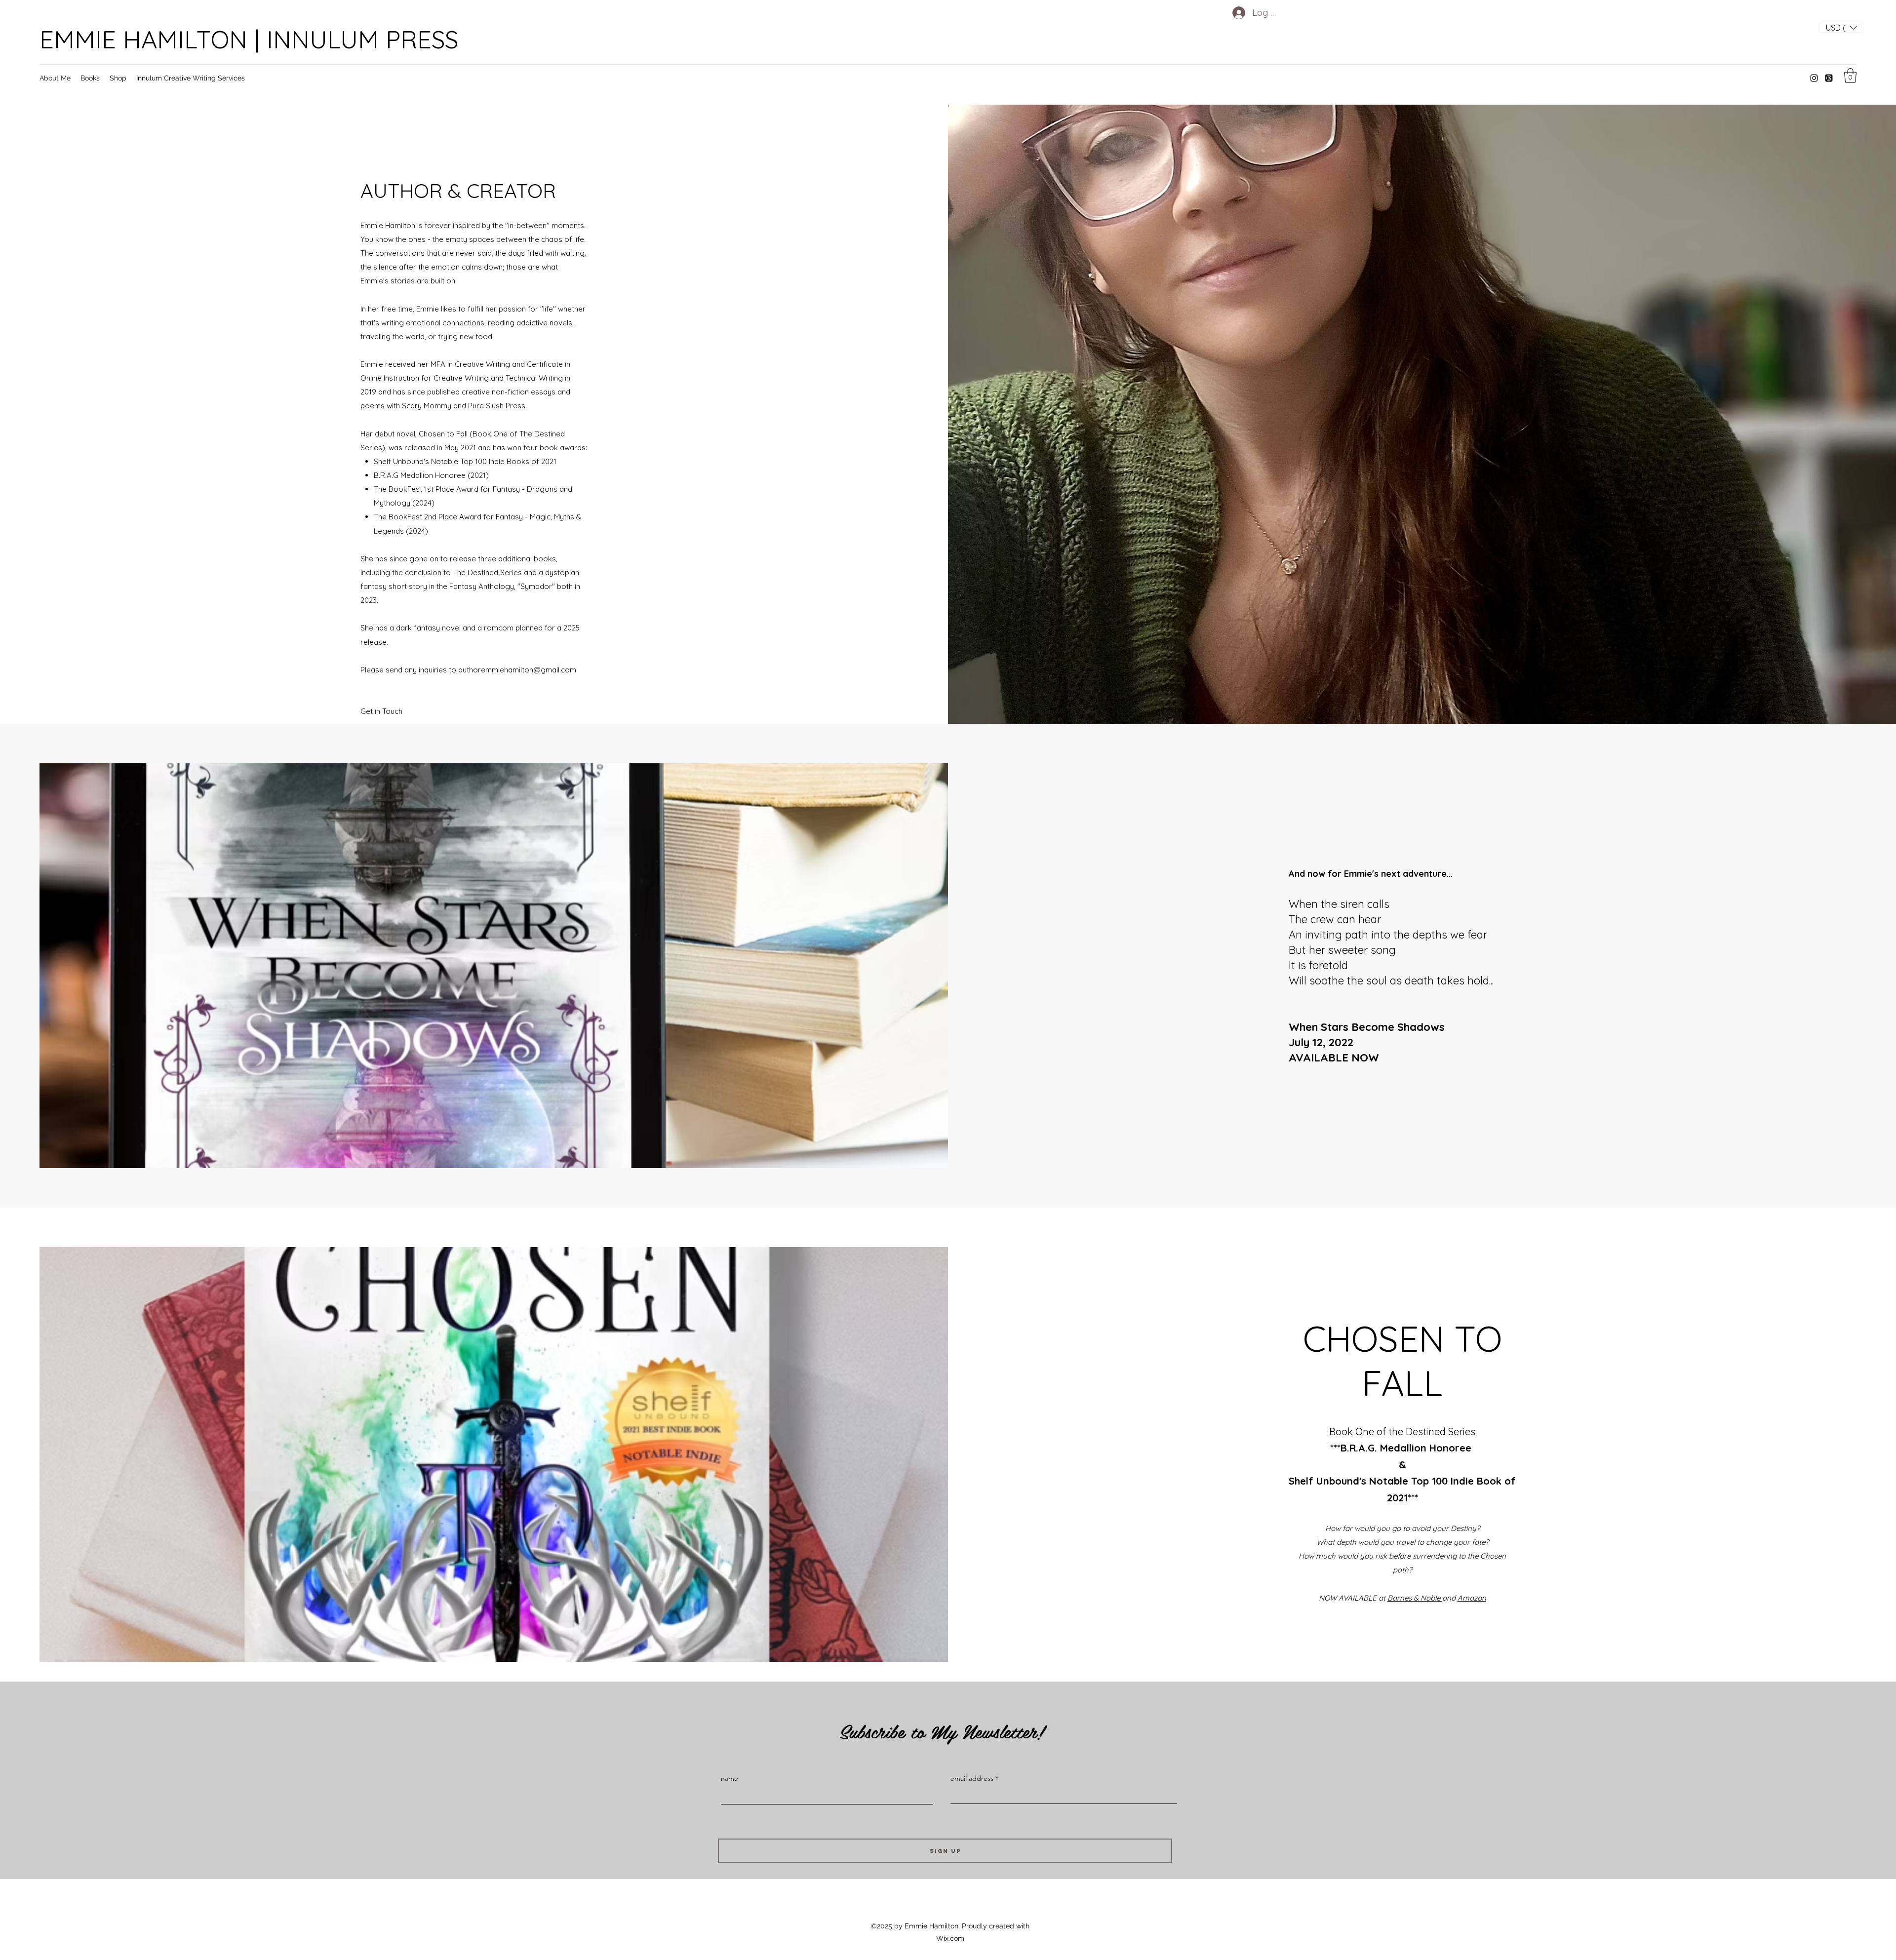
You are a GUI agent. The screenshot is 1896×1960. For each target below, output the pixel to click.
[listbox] (1841, 28)
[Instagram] (1814, 78)
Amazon (1472, 1598)
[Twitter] (1829, 78)
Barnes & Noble (1415, 1598)
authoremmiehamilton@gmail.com (517, 670)
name (730, 1778)
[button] (1841, 28)
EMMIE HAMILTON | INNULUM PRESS (249, 39)
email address (972, 1778)
